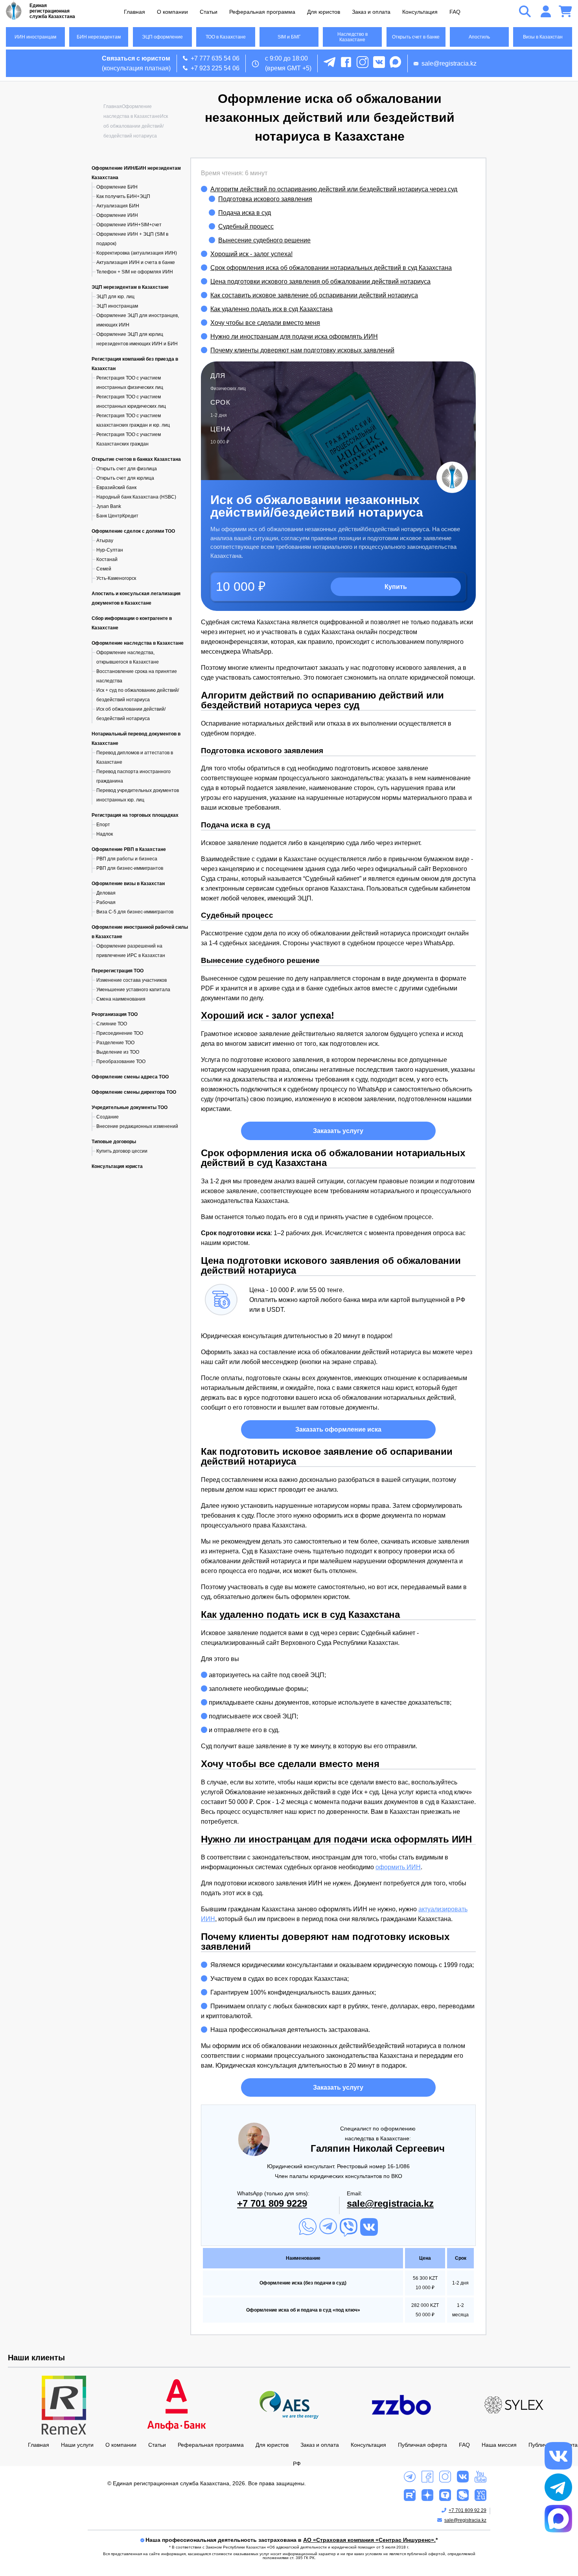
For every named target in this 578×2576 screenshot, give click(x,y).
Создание (108, 1117)
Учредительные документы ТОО (130, 1107)
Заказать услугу (338, 1131)
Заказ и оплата (371, 12)
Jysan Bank (109, 506)
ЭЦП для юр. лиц (115, 297)
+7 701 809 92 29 (468, 2510)
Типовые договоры (114, 1142)
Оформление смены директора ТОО (134, 1092)
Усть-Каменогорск (116, 578)
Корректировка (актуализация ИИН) (137, 253)
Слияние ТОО (112, 1024)
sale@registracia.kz (449, 63)
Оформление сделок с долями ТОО (133, 531)
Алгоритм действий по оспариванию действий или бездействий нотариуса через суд (334, 189)
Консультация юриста (117, 1166)
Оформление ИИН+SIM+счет (129, 225)
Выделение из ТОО (118, 1052)
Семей (104, 569)
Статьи (209, 12)
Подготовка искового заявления (265, 199)
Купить (396, 587)
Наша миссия (499, 2445)
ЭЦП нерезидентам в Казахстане (130, 287)
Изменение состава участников (132, 980)
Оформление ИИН (117, 215)
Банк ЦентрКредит (117, 516)
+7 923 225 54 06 (215, 68)
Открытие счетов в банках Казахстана (136, 459)
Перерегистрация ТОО (118, 971)
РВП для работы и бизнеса (127, 859)
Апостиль (479, 37)
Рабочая (106, 902)
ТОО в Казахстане (226, 37)
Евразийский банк (116, 488)
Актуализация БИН (118, 206)
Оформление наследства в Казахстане (138, 643)
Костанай (107, 559)
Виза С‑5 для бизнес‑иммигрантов (135, 912)
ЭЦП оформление (162, 37)
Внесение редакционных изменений (137, 1126)
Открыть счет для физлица (127, 469)
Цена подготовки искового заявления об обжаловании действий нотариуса (320, 281)
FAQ (455, 12)
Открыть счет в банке (416, 37)
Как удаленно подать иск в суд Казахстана (272, 309)
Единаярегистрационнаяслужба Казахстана (52, 11)
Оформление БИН (117, 187)
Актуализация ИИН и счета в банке (136, 262)
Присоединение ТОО (120, 1033)
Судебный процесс (246, 226)
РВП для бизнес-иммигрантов (130, 868)
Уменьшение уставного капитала (133, 990)
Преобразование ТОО (121, 1062)
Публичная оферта (422, 2445)
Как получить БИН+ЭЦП (123, 196)
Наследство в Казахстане (353, 37)
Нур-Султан (110, 550)
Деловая (106, 893)
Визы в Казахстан (543, 37)
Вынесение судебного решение (264, 240)
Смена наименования (121, 999)
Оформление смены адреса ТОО (130, 1077)
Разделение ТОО (115, 1043)
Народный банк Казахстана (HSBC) (136, 497)
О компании (172, 12)
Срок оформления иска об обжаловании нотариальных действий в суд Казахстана (331, 268)
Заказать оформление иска (338, 1429)
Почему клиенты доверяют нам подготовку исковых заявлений (302, 350)
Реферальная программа (262, 12)
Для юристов (324, 12)
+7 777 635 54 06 (215, 58)
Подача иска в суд (245, 213)
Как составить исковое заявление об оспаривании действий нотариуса (314, 295)
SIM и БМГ (289, 37)
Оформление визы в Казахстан (128, 884)
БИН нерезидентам (99, 37)
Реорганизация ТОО (115, 1014)
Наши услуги (77, 2445)
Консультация (420, 12)
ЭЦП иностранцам (117, 306)
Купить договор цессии (122, 1151)
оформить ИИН (398, 1867)
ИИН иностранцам (35, 37)
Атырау (105, 541)
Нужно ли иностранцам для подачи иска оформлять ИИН (294, 336)
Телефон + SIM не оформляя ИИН (135, 272)
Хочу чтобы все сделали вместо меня (265, 323)
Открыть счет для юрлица (125, 478)
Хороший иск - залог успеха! (251, 254)
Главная (134, 12)
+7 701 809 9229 (272, 2203)
